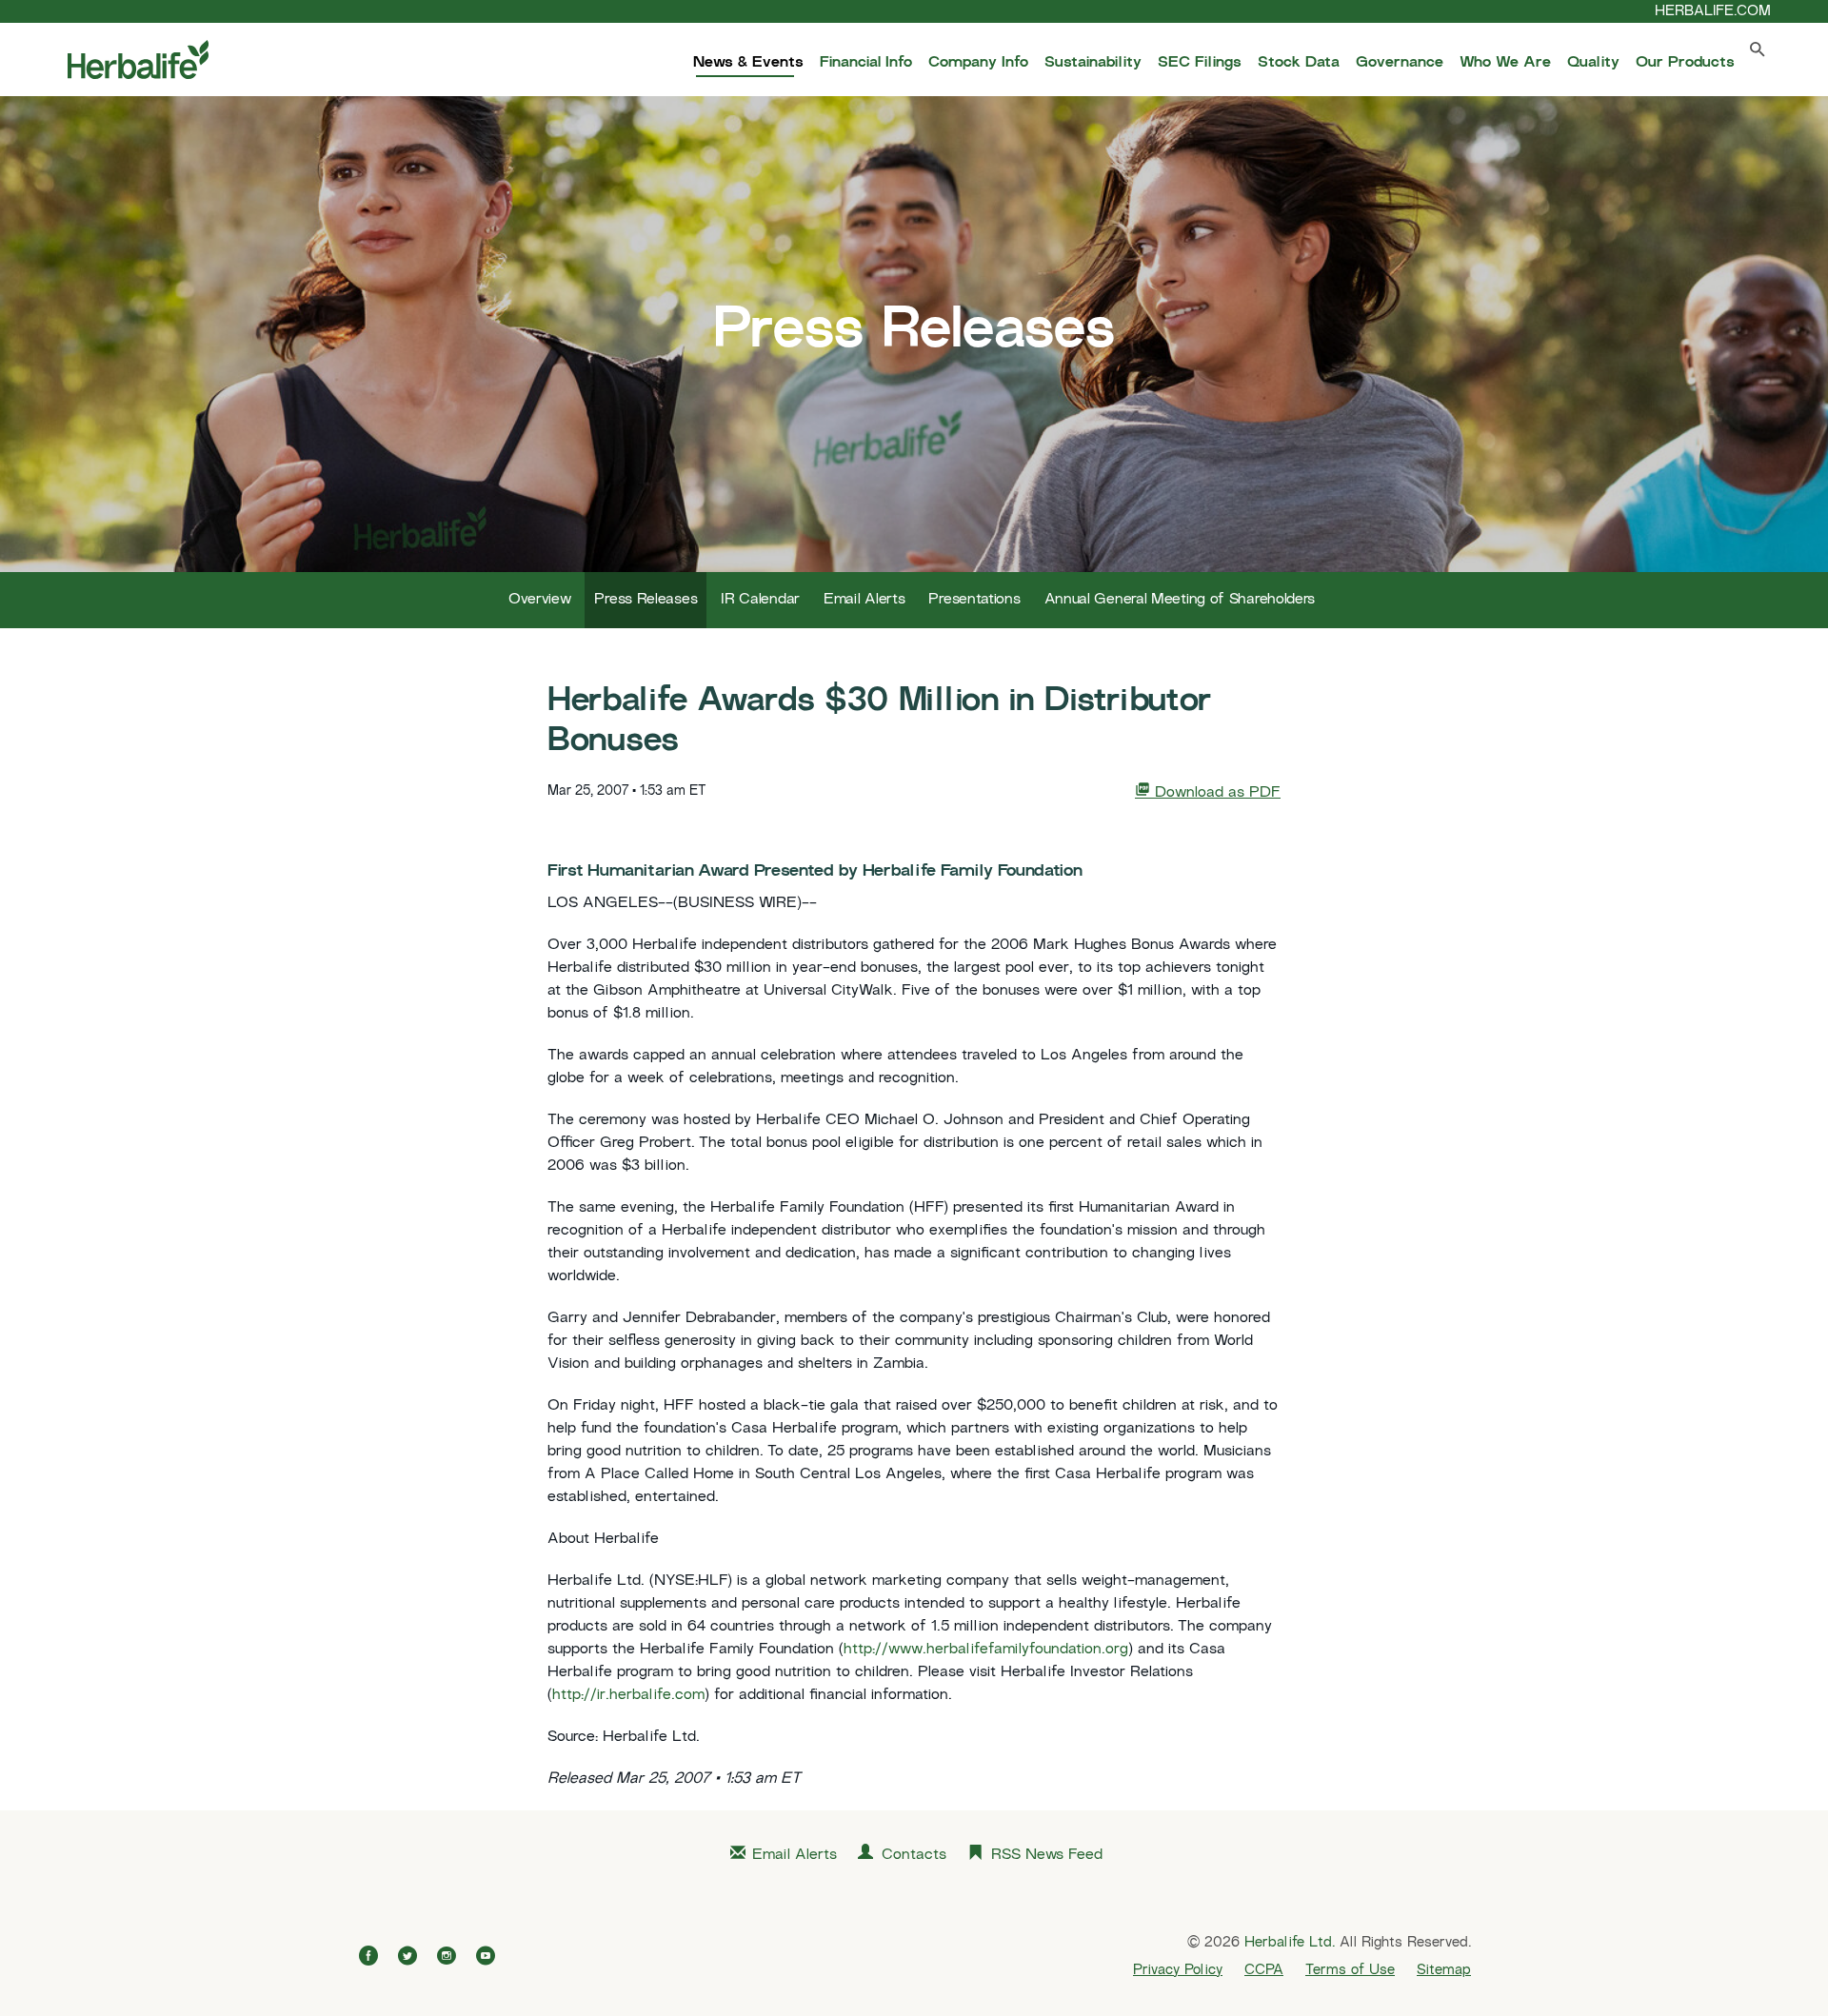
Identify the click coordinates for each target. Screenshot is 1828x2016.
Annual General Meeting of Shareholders (1180, 600)
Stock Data (1299, 63)
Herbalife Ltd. (1290, 1943)
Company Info (978, 63)
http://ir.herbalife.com (628, 1696)
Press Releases (646, 600)
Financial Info (866, 63)
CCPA (1264, 1970)
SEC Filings (1200, 63)
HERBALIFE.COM (1713, 11)
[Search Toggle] (1758, 54)
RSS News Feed (1047, 1856)
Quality (1593, 63)
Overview (540, 600)
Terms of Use (1350, 1970)
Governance (1400, 63)
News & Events (748, 63)
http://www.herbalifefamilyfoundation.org (986, 1650)
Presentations (974, 600)
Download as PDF (1215, 793)
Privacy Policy (1178, 1970)
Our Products (1685, 63)
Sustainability (1093, 63)
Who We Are (1505, 63)
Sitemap (1444, 1970)
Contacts (914, 1856)
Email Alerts (864, 600)
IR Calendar (760, 600)
